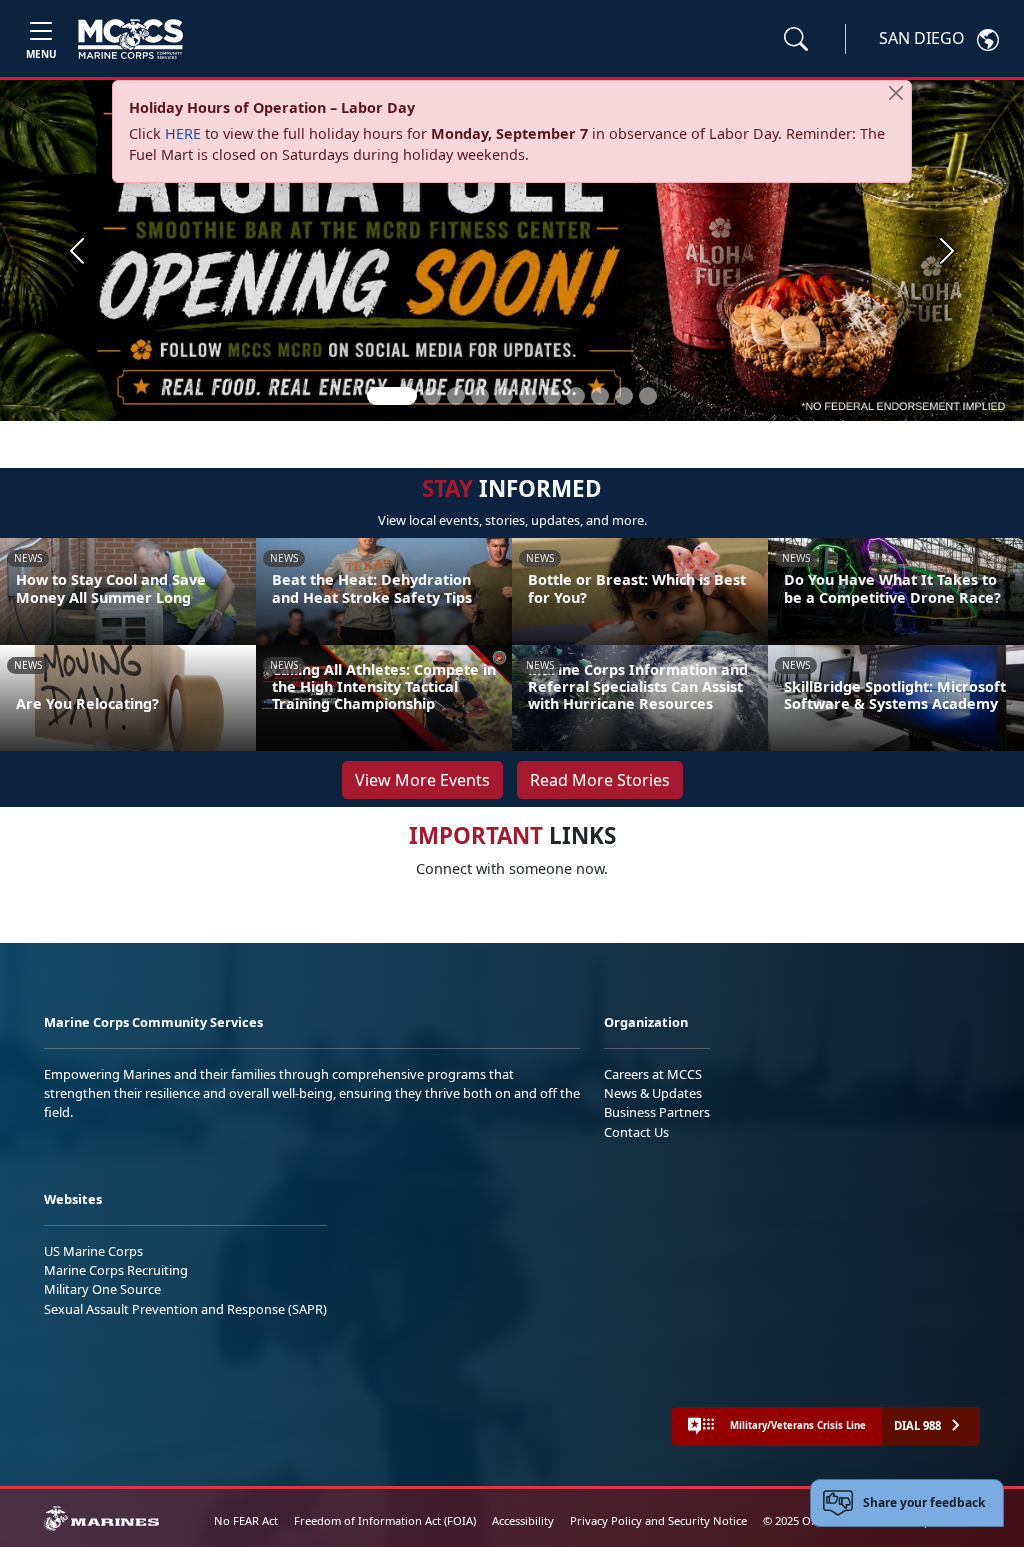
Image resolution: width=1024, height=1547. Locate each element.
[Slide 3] (456, 396)
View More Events (422, 780)
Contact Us (636, 1132)
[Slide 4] (480, 396)
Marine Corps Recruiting (116, 1270)
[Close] (896, 93)
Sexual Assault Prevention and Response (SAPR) (185, 1309)
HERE (183, 133)
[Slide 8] (576, 396)
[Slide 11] (648, 396)
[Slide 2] (432, 396)
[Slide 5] (504, 396)
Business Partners (657, 1112)
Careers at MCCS (653, 1074)
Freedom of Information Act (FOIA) (385, 1520)
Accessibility (523, 1520)
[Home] (130, 39)
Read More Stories (600, 780)
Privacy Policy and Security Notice (658, 1520)
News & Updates (653, 1093)
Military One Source (102, 1289)
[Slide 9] (600, 396)
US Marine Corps (93, 1251)
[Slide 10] (624, 396)
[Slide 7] (552, 396)
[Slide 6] (528, 396)
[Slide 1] (392, 396)
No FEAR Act (246, 1520)
